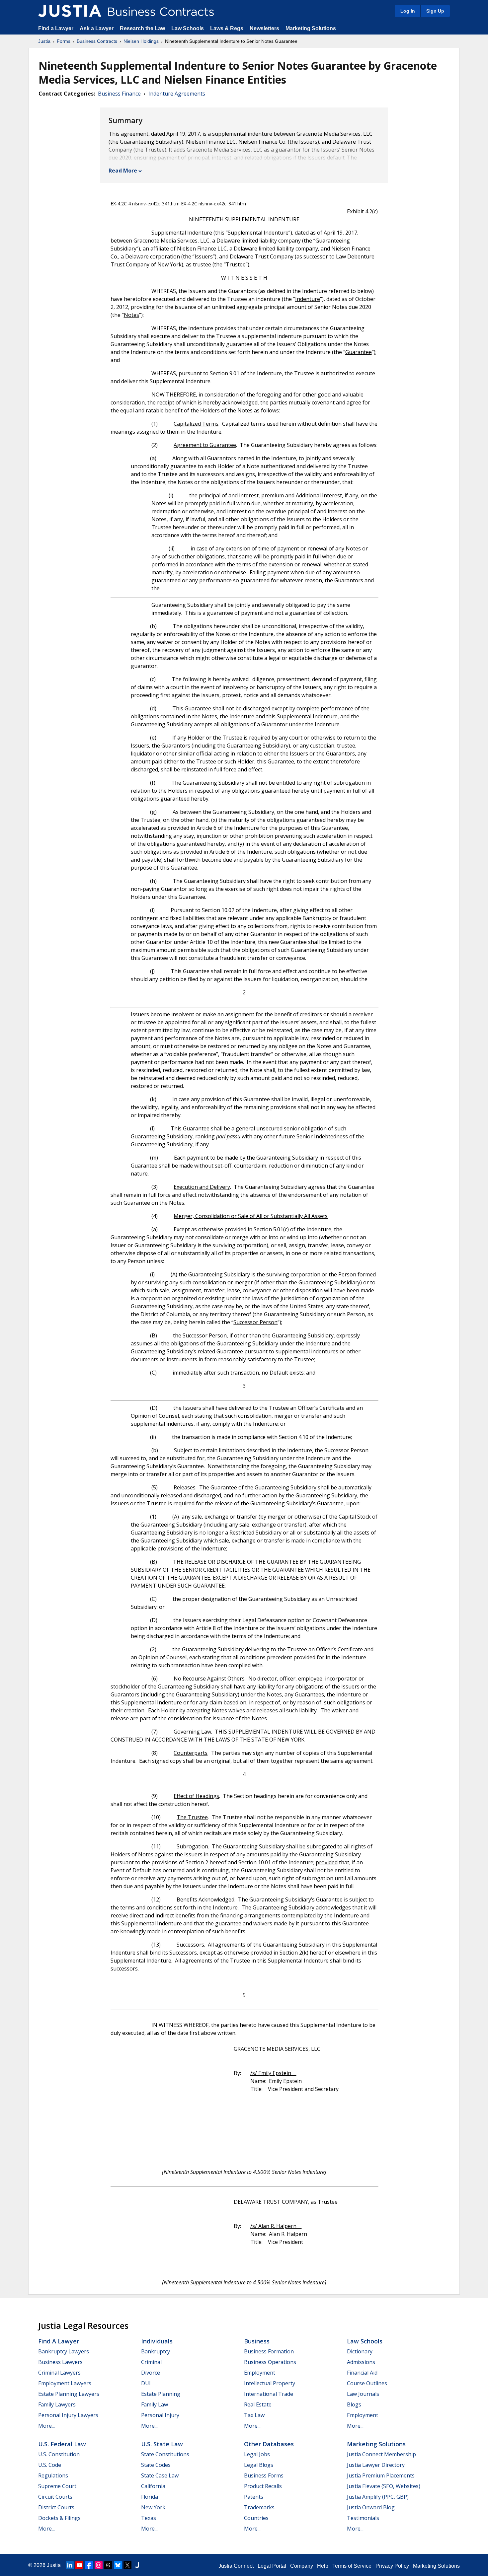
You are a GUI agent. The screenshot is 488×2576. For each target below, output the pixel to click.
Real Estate (258, 2404)
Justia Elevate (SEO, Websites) (384, 2486)
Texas (149, 2518)
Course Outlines (367, 2383)
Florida (150, 2497)
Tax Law (254, 2415)
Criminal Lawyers (59, 2373)
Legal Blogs (259, 2465)
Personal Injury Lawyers (68, 2415)
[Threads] (108, 2565)
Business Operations (270, 2362)
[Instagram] (99, 2565)
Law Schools (188, 28)
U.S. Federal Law (62, 2444)
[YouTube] (79, 2565)
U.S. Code (50, 2465)
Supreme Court (57, 2486)
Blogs (354, 2404)
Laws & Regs (227, 28)
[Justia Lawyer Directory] (137, 2565)
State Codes (156, 2465)
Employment (260, 2373)
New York (153, 2507)
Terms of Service (352, 2566)
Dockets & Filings (59, 2518)
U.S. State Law (162, 2444)
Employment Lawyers (65, 2383)
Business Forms (264, 2475)
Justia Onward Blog (371, 2507)
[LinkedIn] (70, 2565)
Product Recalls (263, 2486)
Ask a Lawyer (97, 28)
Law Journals (363, 2394)
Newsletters (264, 28)
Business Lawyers (60, 2362)
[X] (127, 2565)
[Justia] (70, 11)
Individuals (157, 2341)
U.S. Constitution (59, 2454)
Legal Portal (272, 2566)
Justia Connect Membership (381, 2454)
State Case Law (160, 2475)
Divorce (151, 2373)
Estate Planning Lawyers (69, 2394)
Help (323, 2566)
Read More (123, 171)
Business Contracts (97, 41)
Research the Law (142, 28)
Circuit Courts (55, 2497)
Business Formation (269, 2351)
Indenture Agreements (177, 94)
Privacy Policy (392, 2566)
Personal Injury (160, 2415)
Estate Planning (161, 2394)
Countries (256, 2518)
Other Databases (269, 2444)
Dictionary (360, 2351)
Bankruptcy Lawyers (64, 2351)
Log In (408, 11)
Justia (44, 41)
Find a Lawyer (56, 28)
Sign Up (435, 11)
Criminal (151, 2362)
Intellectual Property (270, 2383)
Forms (64, 41)
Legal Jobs (257, 2454)
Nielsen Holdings (141, 41)
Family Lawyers (57, 2404)
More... (46, 2426)
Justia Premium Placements (381, 2475)
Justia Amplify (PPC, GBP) (378, 2497)
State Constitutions (165, 2454)
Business (257, 2341)
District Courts (56, 2507)
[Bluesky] (118, 2565)
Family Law (155, 2404)
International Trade (269, 2394)
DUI (146, 2383)
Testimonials (363, 2518)
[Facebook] (89, 2565)
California (153, 2486)
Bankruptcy (156, 2351)
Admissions (361, 2362)
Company (302, 2566)
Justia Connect (236, 2566)
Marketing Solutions (311, 28)
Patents (254, 2497)
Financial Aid (362, 2373)
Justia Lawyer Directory (376, 2465)
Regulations (53, 2475)
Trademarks (259, 2507)
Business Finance (119, 94)
